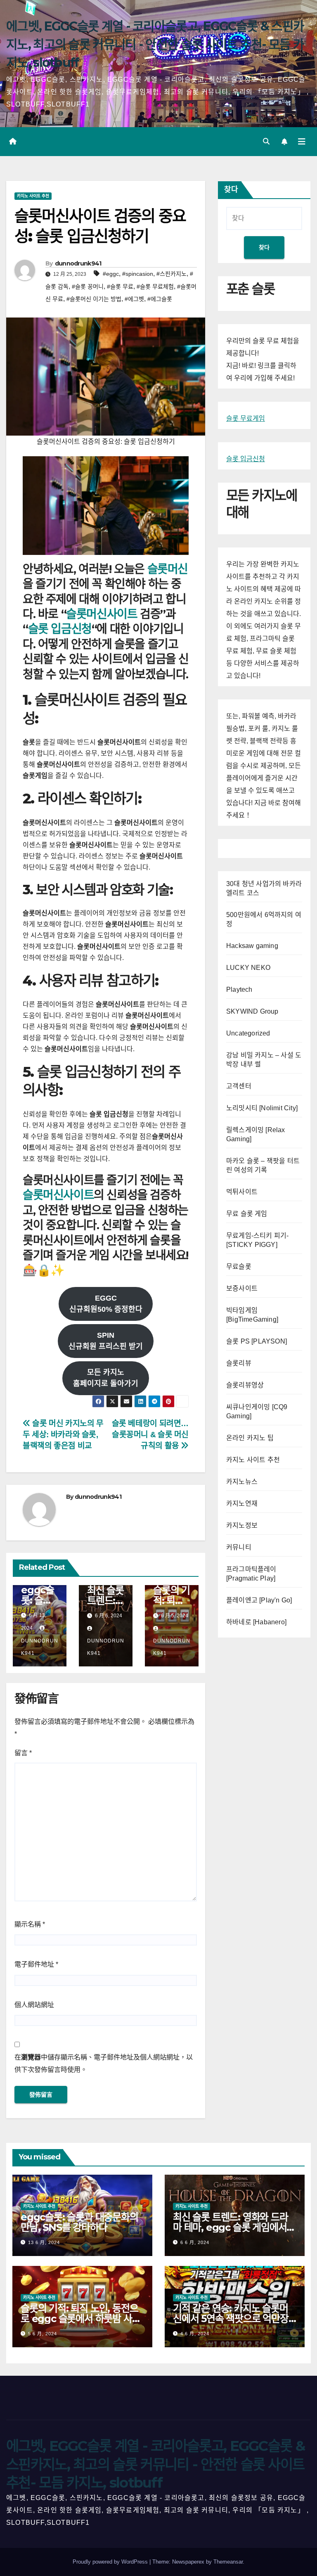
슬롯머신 (168, 569)
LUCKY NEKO (248, 968)
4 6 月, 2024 (195, 2334)
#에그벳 (134, 299)
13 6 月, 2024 (44, 2242)
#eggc (111, 274)
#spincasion (138, 274)
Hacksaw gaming (252, 946)
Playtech (239, 989)
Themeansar (228, 2562)
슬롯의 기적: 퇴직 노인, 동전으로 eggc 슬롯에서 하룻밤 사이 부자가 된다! (80, 2319)
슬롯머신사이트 (102, 614)
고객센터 (239, 1086)
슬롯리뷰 (239, 1363)
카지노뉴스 (242, 1482)
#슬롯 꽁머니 (88, 287)
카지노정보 (242, 1525)
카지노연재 (242, 1504)
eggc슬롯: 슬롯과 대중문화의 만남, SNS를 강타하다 (79, 2222)
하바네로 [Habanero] (256, 1622)
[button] (266, 141)
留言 (23, 1753)
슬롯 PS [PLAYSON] (257, 1341)
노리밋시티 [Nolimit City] (262, 1108)
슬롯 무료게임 (246, 418)
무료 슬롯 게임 (247, 1214)
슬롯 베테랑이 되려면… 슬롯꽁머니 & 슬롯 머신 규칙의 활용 (150, 1435)
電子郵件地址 (36, 1964)
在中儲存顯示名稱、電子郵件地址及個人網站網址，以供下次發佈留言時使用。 (104, 2063)
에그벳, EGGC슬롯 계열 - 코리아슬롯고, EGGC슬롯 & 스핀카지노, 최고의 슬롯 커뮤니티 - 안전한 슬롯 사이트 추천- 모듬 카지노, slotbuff (155, 44)
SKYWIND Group (252, 1011)
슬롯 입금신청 (60, 629)
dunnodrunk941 (78, 263)
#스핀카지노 (172, 274)
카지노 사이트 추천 (33, 196)
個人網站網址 (34, 2005)
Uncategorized (248, 1033)
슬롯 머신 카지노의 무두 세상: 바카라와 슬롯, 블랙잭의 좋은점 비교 (63, 1435)
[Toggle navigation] (302, 142)
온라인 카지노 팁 (250, 1438)
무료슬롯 (239, 1267)
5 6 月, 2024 (43, 2334)
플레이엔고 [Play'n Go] (259, 1600)
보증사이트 (242, 1288)
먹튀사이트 (242, 1192)
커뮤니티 (239, 1547)
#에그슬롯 (160, 299)
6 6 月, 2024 (195, 2242)
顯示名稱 (30, 1924)
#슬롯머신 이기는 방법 (94, 299)
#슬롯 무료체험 (155, 287)
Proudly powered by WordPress (111, 2562)
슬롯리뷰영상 (245, 1385)
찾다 (231, 190)
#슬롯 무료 (120, 287)
